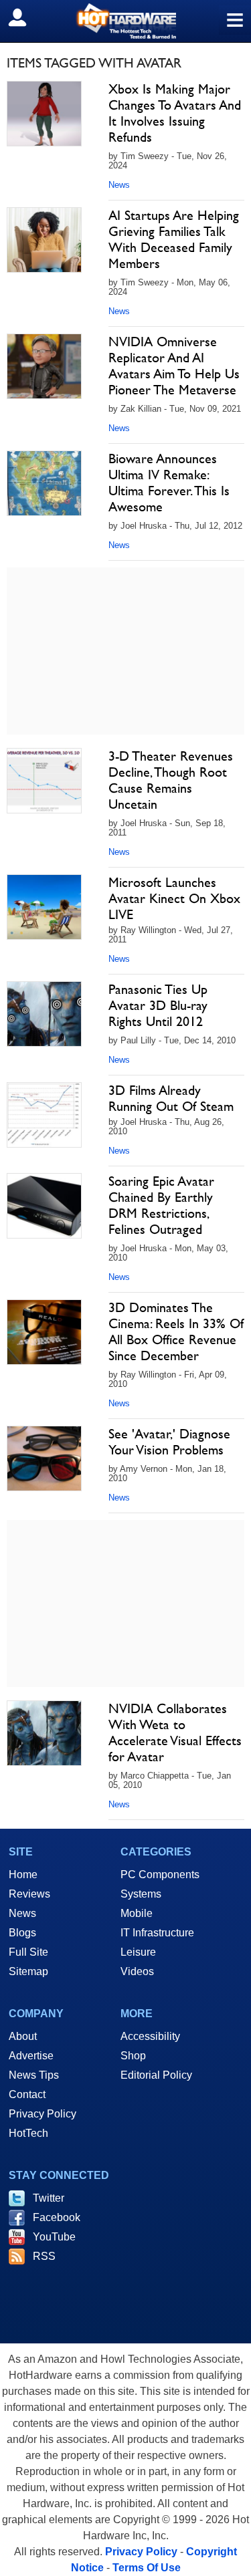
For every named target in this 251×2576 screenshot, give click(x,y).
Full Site (28, 1952)
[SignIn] (26, 17)
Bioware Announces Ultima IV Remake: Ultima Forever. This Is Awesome (169, 483)
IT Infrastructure (157, 1933)
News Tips (34, 2075)
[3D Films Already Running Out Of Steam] (44, 1115)
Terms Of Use (147, 2568)
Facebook (57, 2217)
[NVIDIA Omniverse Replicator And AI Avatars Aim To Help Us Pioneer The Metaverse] (44, 366)
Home (23, 1875)
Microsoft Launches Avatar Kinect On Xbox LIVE (174, 898)
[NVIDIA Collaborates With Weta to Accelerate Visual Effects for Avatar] (44, 1733)
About (23, 2036)
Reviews (29, 1894)
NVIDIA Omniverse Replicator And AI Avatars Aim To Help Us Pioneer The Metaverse (174, 366)
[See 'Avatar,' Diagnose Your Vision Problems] (44, 1458)
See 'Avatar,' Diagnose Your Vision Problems (169, 1442)
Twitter (49, 2198)
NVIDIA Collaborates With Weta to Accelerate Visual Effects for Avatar (175, 1732)
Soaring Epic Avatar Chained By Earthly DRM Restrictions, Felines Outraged (161, 1205)
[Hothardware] (125, 21)
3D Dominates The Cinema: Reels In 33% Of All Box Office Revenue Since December (176, 1331)
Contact (27, 2094)
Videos (137, 1971)
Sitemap (28, 1971)
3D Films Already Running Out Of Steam (171, 1098)
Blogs (22, 1933)
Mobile (137, 1913)
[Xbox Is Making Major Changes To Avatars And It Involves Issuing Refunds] (44, 114)
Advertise (31, 2056)
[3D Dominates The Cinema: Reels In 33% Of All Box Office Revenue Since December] (44, 1332)
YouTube (54, 2237)
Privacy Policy (43, 2114)
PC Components (160, 1875)
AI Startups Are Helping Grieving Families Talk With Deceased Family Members (174, 239)
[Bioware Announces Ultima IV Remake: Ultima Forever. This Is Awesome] (44, 483)
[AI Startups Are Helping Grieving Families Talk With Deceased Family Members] (44, 240)
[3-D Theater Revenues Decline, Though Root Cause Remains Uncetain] (44, 781)
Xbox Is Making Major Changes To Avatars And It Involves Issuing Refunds (175, 113)
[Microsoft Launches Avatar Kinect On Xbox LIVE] (44, 907)
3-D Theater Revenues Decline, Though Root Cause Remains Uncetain (171, 780)
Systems (141, 1894)
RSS (44, 2256)
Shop (133, 2056)
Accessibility (150, 2036)
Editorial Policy (156, 2075)
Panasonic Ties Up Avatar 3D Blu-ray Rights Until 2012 (158, 1005)
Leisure (138, 1952)
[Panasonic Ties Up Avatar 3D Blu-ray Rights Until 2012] (44, 1014)
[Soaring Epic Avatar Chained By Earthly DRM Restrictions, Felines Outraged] (44, 1206)
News (119, 185)
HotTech (28, 2133)
